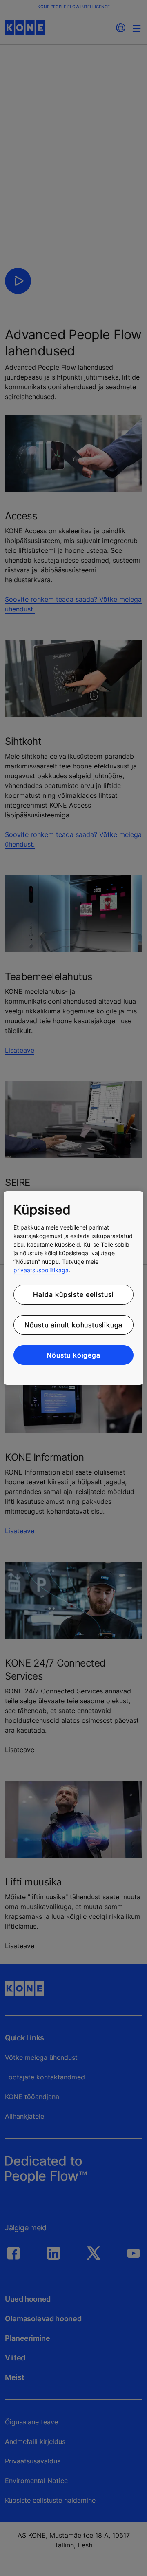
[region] (73, 1288)
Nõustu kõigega (73, 1355)
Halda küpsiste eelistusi (73, 1294)
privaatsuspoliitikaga (41, 1270)
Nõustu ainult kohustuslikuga (73, 1325)
